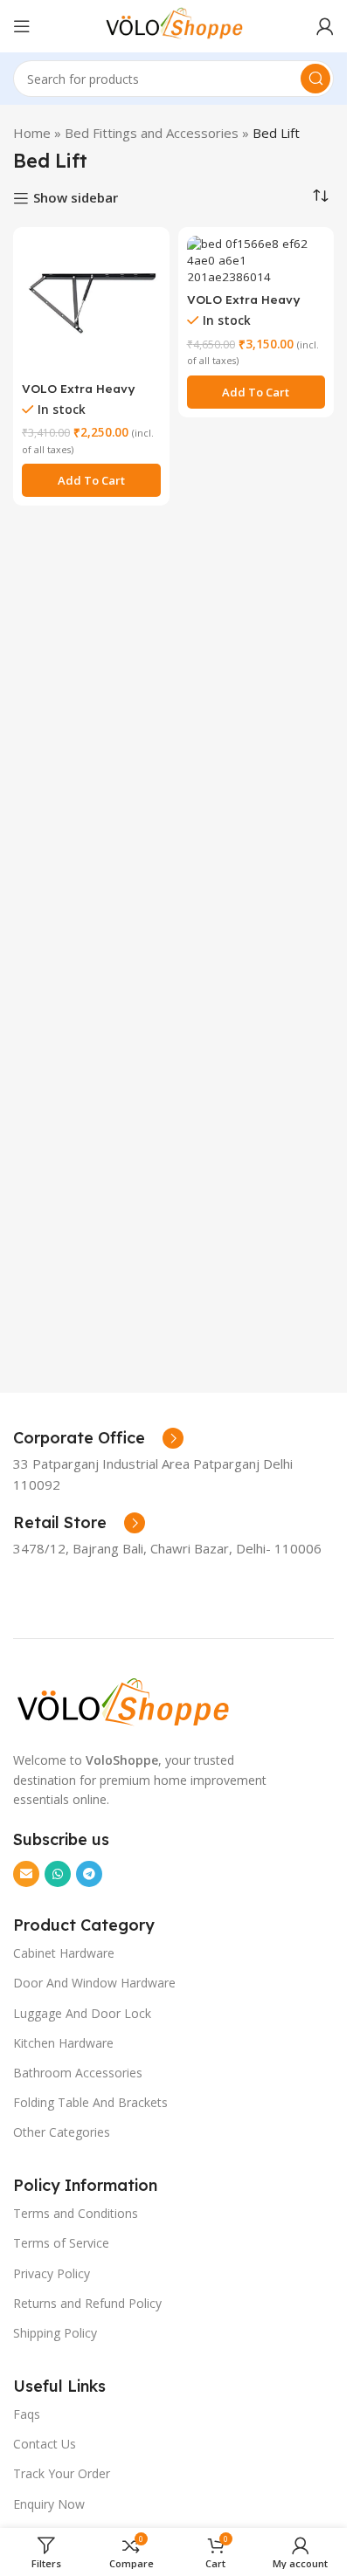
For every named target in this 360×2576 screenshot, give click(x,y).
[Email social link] (26, 1874)
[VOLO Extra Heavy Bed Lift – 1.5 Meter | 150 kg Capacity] (256, 261)
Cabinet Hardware (64, 1953)
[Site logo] (174, 24)
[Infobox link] (98, 1438)
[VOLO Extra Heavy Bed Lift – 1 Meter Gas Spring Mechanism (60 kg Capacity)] (91, 305)
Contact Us (45, 2444)
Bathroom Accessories (78, 2073)
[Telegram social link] (89, 1874)
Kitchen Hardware (63, 2043)
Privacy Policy (52, 2273)
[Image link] (122, 1702)
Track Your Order (62, 2473)
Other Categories (62, 2132)
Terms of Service (61, 2243)
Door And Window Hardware (94, 1983)
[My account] (325, 26)
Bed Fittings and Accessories (152, 133)
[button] (91, 480)
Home (32, 133)
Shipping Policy (55, 2333)
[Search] (315, 79)
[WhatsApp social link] (58, 1874)
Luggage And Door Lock (82, 2013)
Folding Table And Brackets (90, 2102)
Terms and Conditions (76, 2213)
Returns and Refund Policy (87, 2303)
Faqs (27, 2414)
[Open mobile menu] (22, 26)
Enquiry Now (49, 2504)
